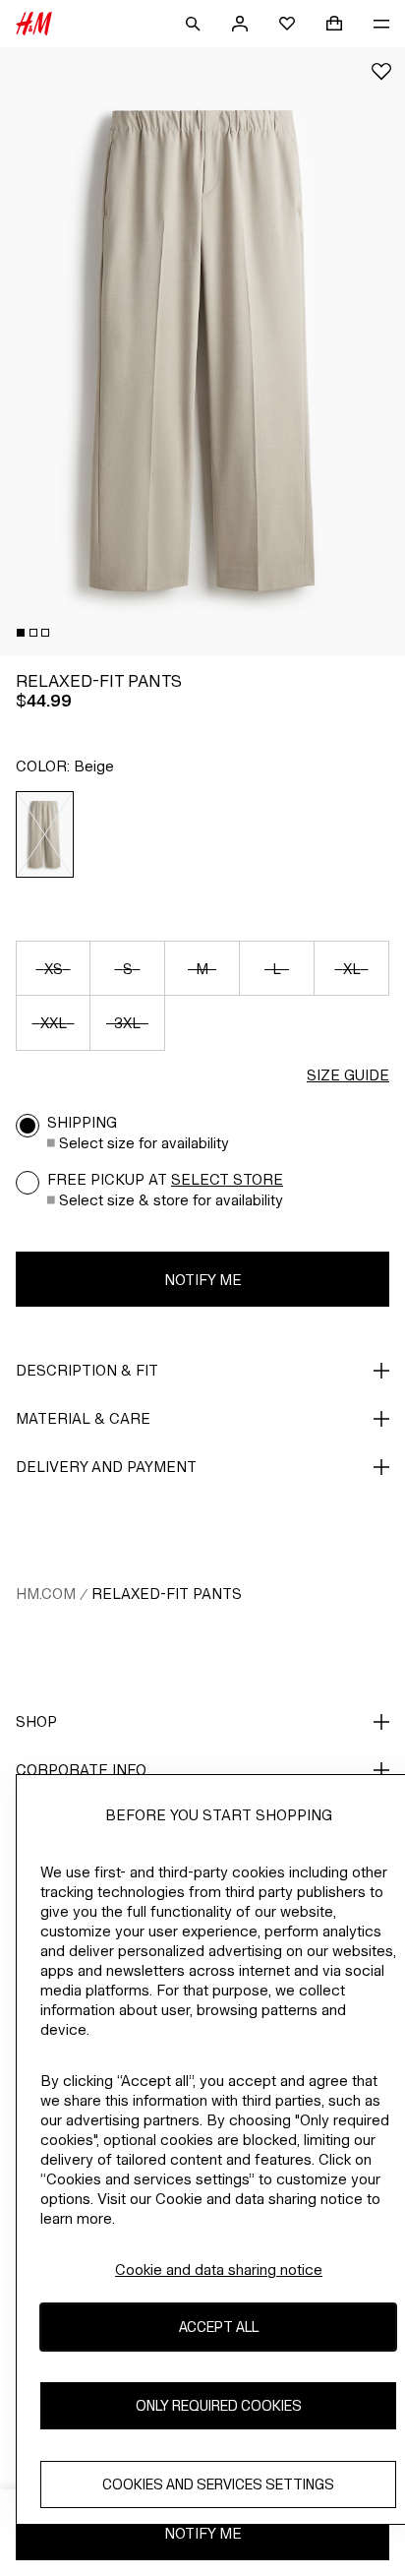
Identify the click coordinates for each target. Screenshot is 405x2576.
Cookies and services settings (218, 2484)
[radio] (45, 834)
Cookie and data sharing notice (219, 2269)
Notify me (203, 1280)
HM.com (46, 1594)
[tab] (21, 633)
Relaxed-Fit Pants (167, 1594)
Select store (227, 1179)
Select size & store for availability (171, 1200)
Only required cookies (219, 2405)
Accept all (219, 2327)
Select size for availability (144, 1143)
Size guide (348, 1075)
